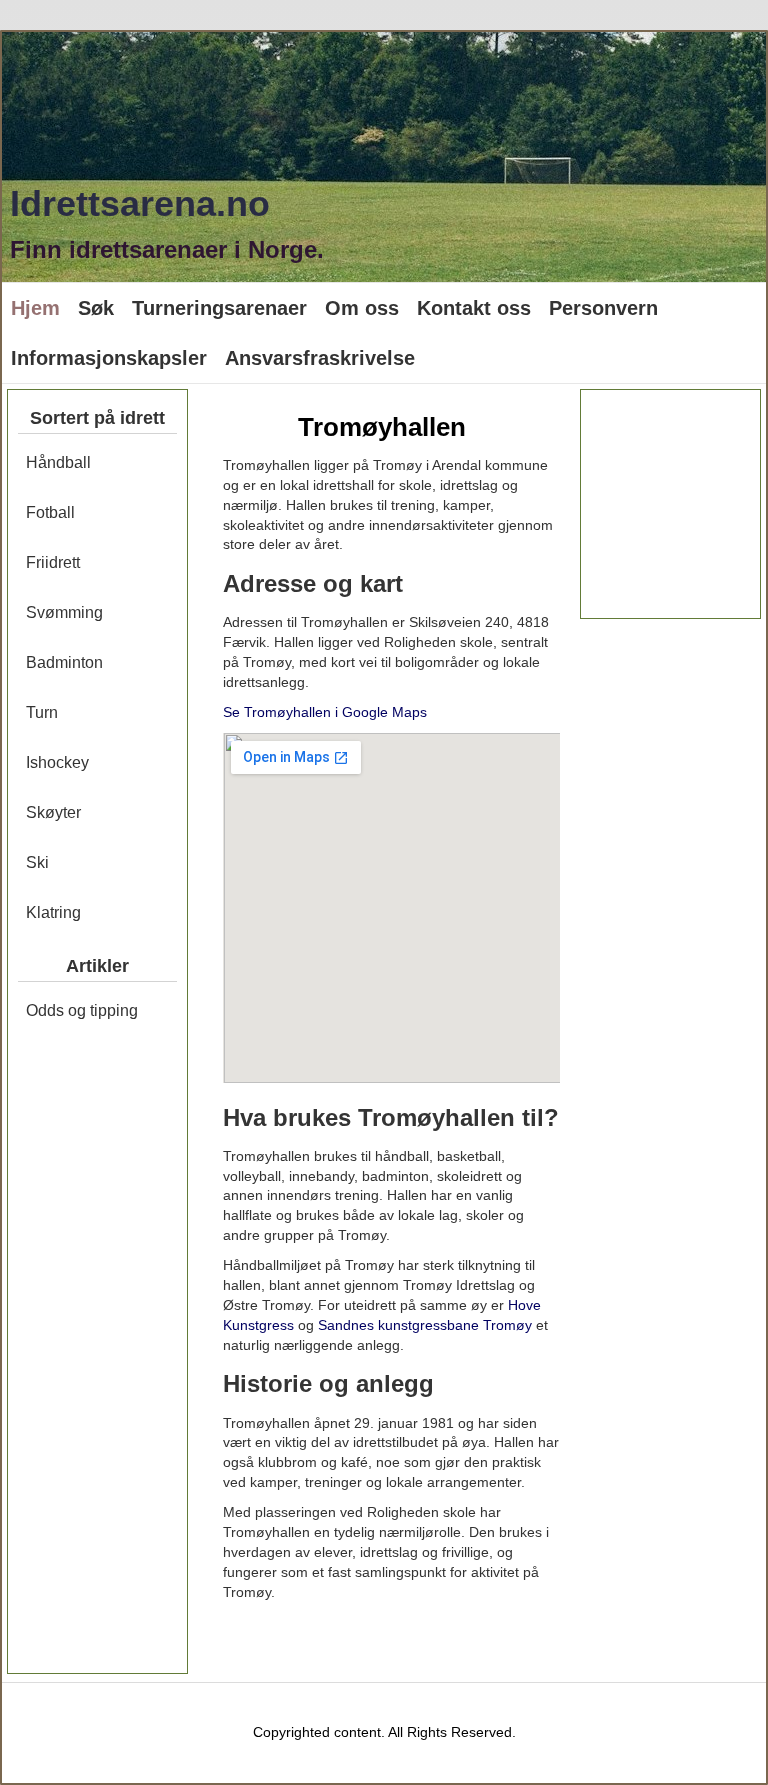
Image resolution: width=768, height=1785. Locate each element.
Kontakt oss (474, 308)
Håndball (58, 462)
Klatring (53, 912)
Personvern (603, 308)
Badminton (64, 662)
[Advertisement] (97, 1359)
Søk (96, 308)
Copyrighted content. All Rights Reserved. (384, 1732)
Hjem (35, 308)
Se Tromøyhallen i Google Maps (325, 712)
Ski (37, 862)
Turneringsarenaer (219, 308)
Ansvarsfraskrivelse (320, 358)
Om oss (362, 308)
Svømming (64, 612)
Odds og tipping (82, 1010)
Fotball (50, 512)
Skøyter (53, 812)
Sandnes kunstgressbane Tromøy (425, 1325)
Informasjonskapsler (109, 358)
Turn (42, 712)
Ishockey (57, 762)
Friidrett (53, 562)
